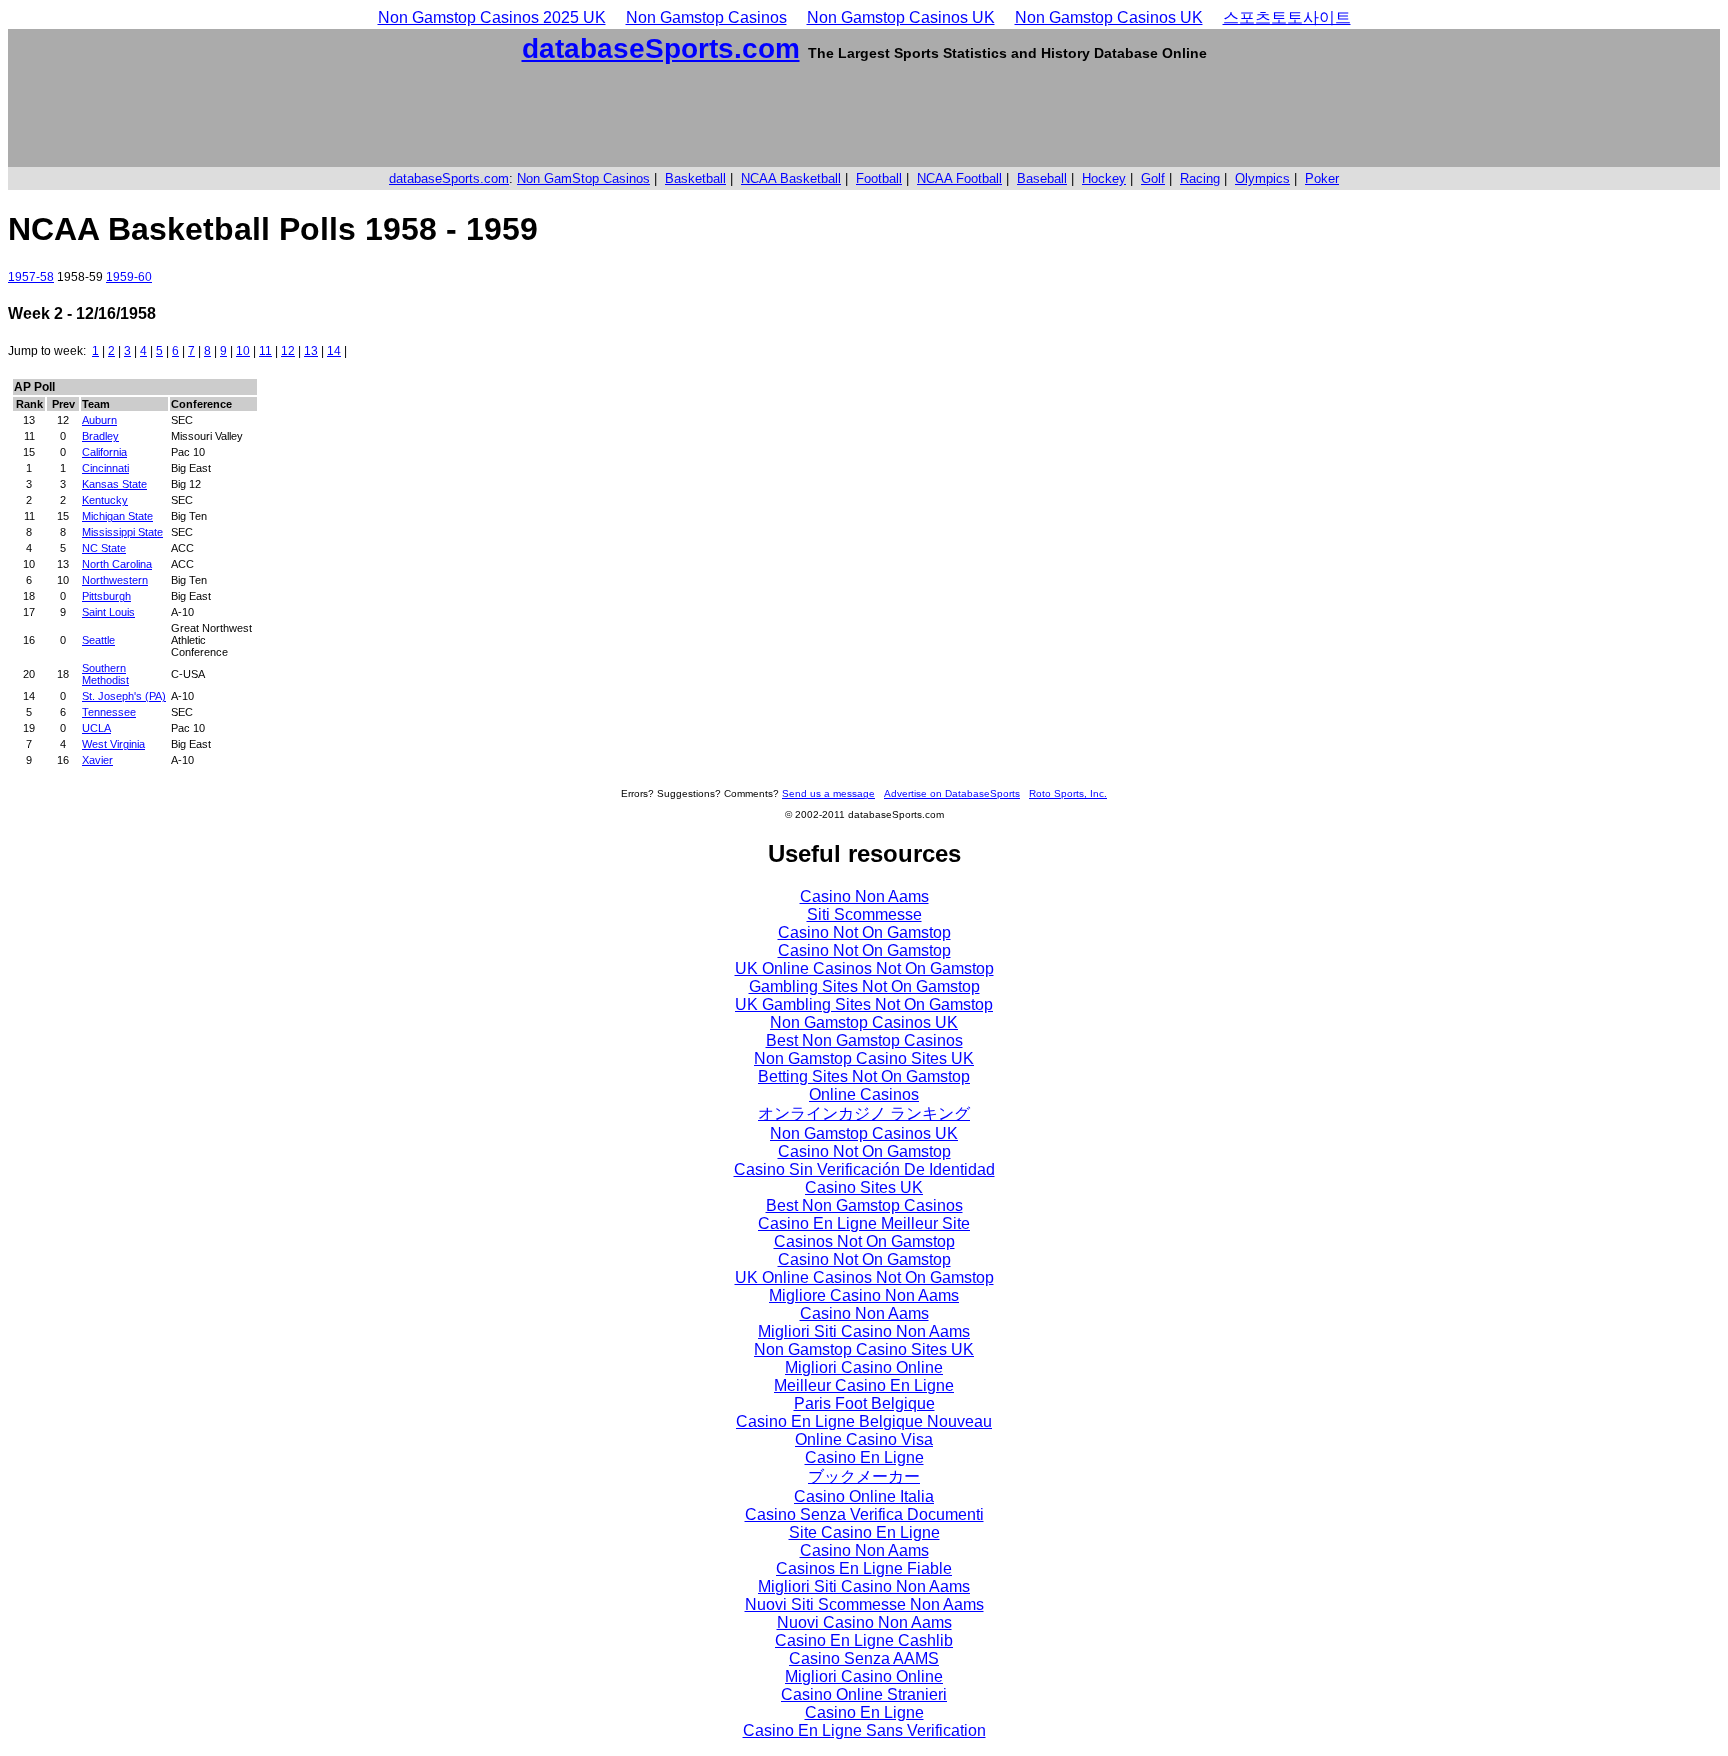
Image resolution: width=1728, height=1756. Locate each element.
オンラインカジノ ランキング (864, 1113)
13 (311, 351)
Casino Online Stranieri (864, 1694)
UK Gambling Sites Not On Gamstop (864, 1004)
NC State (104, 548)
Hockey (1104, 178)
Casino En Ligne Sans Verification (864, 1730)
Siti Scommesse (864, 914)
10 (243, 351)
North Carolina (117, 564)
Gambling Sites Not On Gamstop (864, 986)
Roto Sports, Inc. (1068, 793)
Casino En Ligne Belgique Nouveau (864, 1421)
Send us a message (828, 793)
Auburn (99, 420)
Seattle (98, 640)
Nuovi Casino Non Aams (864, 1622)
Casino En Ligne (864, 1457)
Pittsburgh (106, 596)
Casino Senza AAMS (864, 1658)
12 (288, 351)
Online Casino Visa (864, 1439)
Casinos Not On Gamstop (864, 1241)
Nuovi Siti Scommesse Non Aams (864, 1604)
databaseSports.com (661, 48)
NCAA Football (959, 178)
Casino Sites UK (864, 1187)
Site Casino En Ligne (864, 1532)
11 (265, 351)
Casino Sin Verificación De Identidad (864, 1169)
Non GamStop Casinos (583, 178)
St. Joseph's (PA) (124, 696)
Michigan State (117, 516)
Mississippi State (122, 532)
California (104, 452)
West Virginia (113, 744)
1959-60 (129, 277)
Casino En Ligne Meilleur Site (864, 1223)
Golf (1153, 178)
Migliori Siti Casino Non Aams (864, 1331)
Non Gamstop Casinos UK (901, 17)
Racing (1200, 178)
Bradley (100, 436)
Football (879, 178)
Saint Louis (108, 612)
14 (334, 351)
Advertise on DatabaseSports (952, 793)
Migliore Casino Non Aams (864, 1295)
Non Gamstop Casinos (706, 17)
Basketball (695, 178)
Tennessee (109, 712)
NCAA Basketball (791, 178)
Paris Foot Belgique (864, 1403)
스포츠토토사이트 (1287, 17)
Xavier (97, 760)
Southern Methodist (105, 674)
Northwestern (115, 580)
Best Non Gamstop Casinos (864, 1040)
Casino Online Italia (864, 1496)
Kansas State (114, 484)
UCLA (96, 728)
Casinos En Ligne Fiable (864, 1568)
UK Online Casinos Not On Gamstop (864, 968)
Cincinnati (105, 468)
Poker (1322, 178)
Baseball (1042, 178)
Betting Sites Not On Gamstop (864, 1076)
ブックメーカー (864, 1476)
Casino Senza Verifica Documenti (864, 1514)
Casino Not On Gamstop (864, 932)
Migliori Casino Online (864, 1367)
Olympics (1262, 178)
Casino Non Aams (864, 896)
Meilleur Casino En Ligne (864, 1385)
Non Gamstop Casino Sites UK (864, 1058)
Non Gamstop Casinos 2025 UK (492, 17)
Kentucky (105, 500)
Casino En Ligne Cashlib (864, 1640)
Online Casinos (864, 1094)
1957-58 (31, 277)
